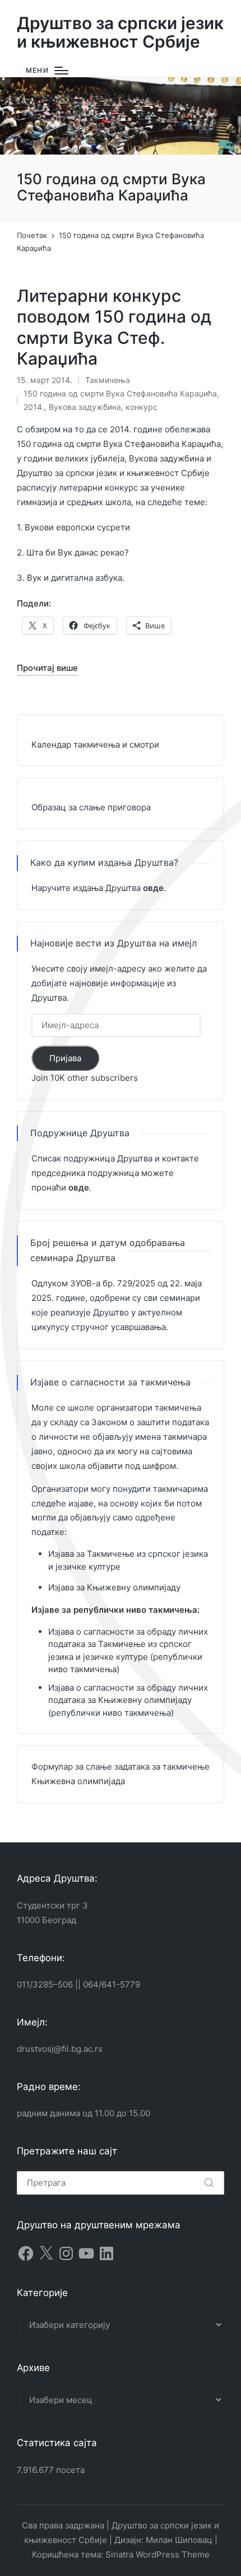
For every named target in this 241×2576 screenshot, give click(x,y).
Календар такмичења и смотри (95, 745)
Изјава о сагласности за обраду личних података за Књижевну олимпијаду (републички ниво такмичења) (128, 1700)
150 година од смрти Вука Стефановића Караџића (120, 393)
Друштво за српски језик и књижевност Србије (120, 32)
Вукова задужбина (85, 407)
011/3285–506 (45, 1984)
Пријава (65, 1058)
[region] (121, 116)
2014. (34, 407)
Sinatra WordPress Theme (157, 2554)
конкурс (142, 407)
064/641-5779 (112, 1984)
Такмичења (108, 380)
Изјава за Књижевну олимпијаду (114, 1587)
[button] (209, 2183)
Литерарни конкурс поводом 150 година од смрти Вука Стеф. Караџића (114, 327)
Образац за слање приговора (91, 807)
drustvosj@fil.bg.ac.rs (60, 2049)
